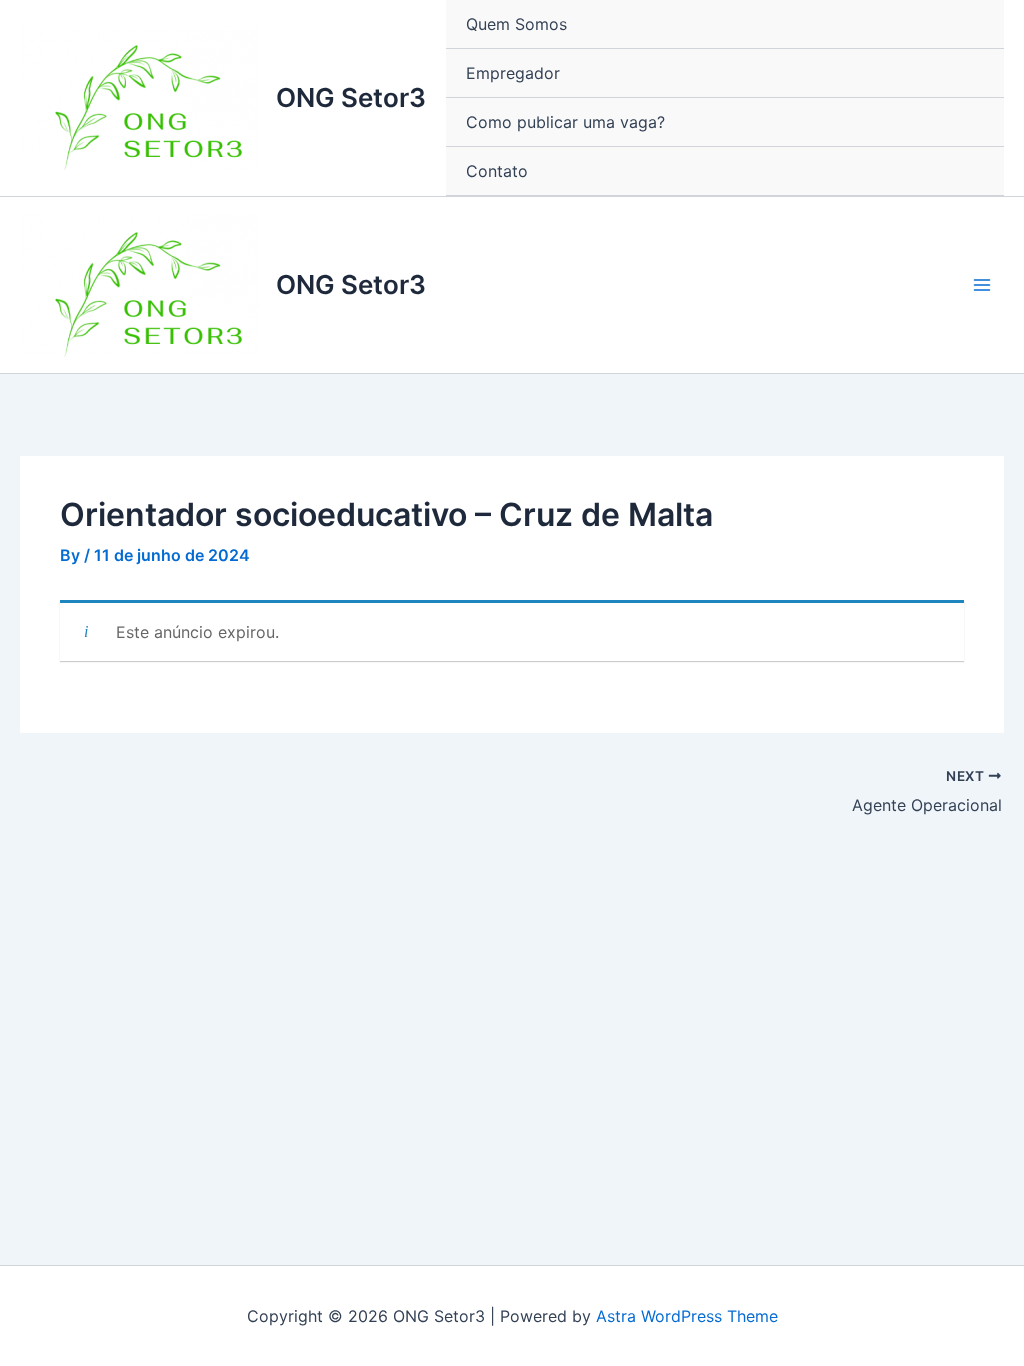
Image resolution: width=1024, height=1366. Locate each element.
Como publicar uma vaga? (565, 122)
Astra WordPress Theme (687, 1316)
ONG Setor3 (351, 97)
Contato (497, 171)
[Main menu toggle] (982, 285)
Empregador (513, 73)
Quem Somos (516, 24)
